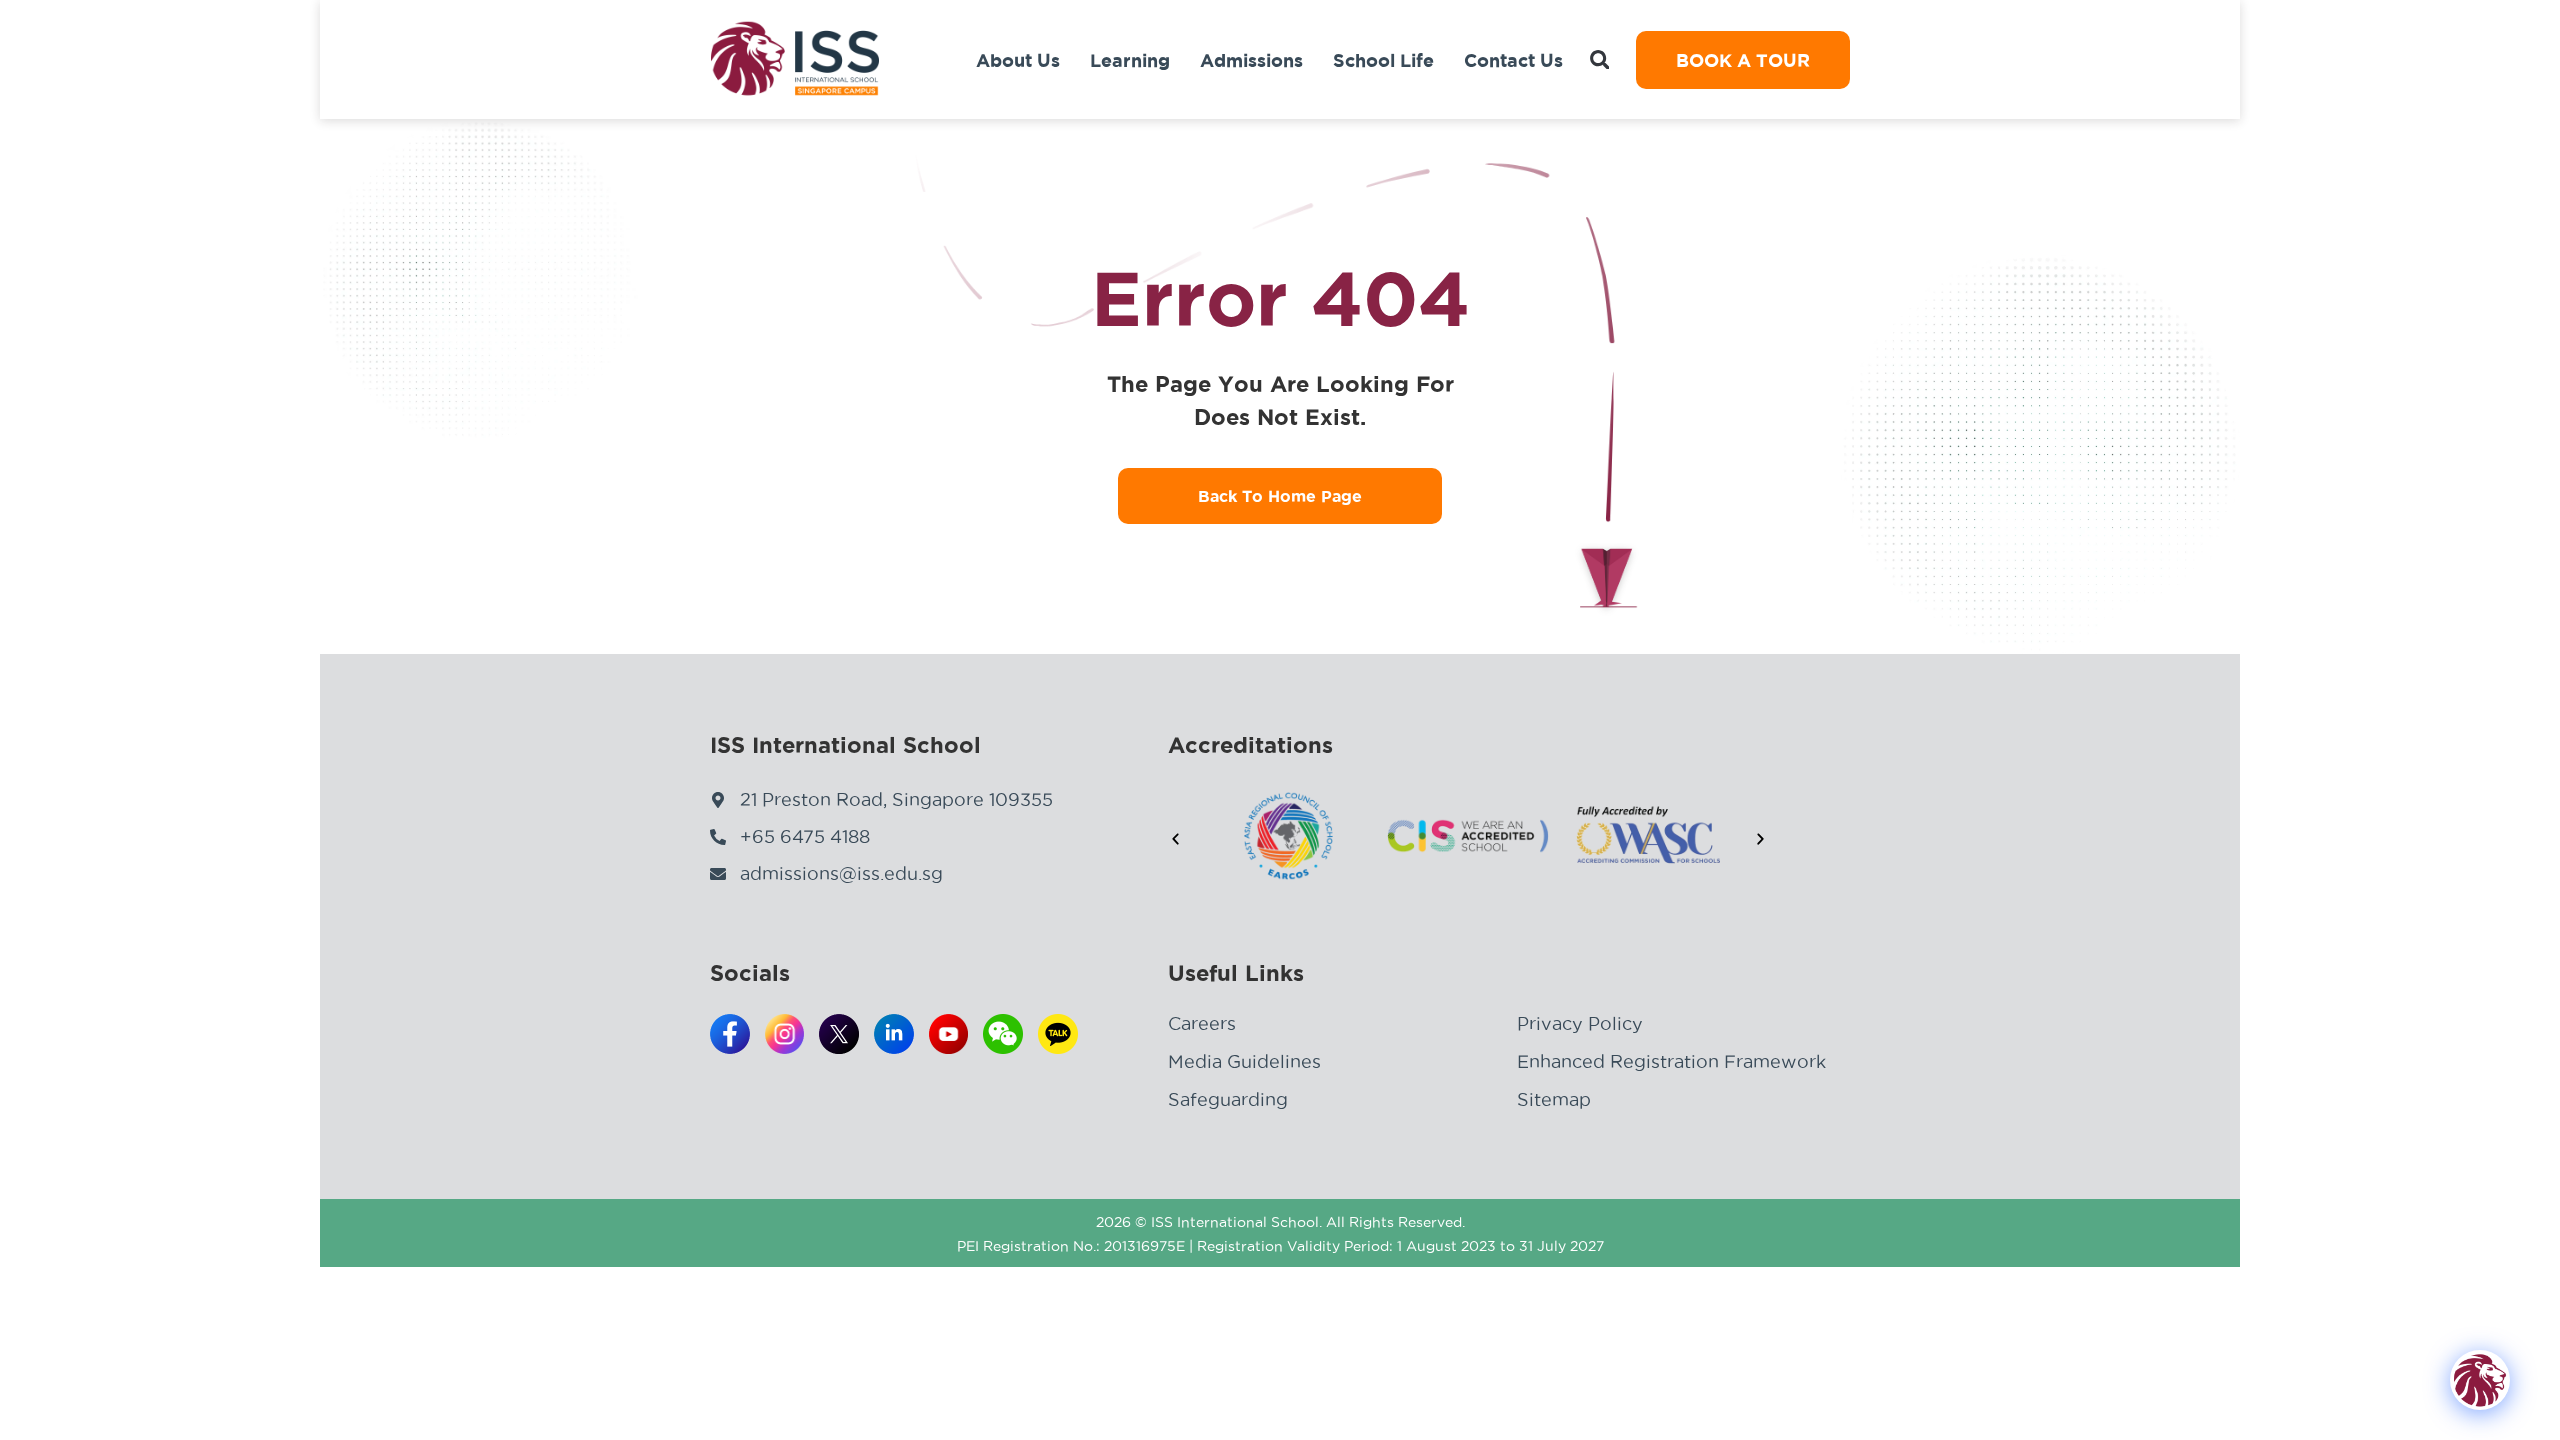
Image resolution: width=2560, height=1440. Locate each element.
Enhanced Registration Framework (1671, 1061)
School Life (1383, 60)
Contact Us (1513, 60)
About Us (1018, 60)
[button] (1599, 59)
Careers (1202, 1023)
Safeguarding (1228, 1099)
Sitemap (1554, 1099)
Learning (1130, 60)
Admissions (1251, 60)
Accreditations (1250, 745)
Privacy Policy (1580, 1023)
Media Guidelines (1244, 1061)
